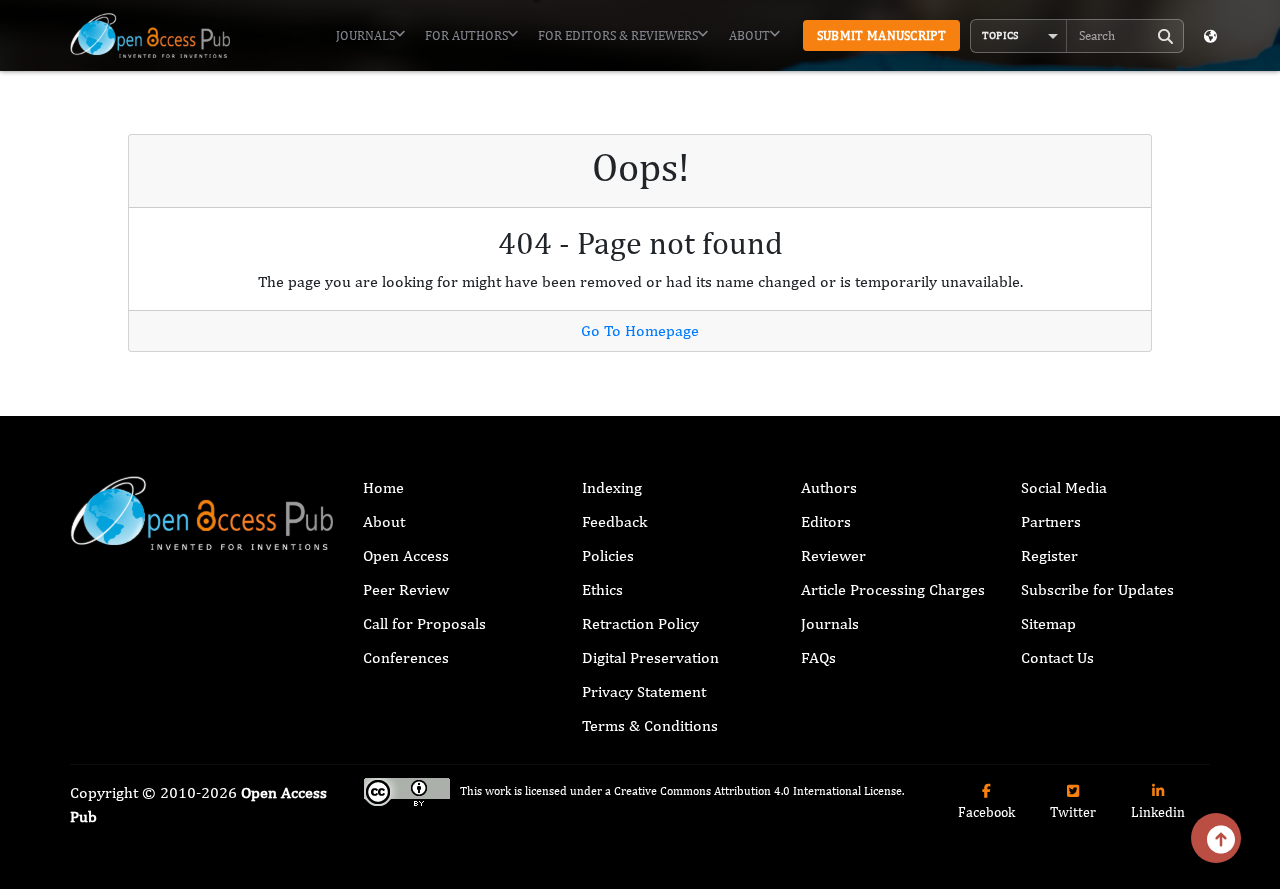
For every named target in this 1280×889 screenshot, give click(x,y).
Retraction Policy (640, 623)
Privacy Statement (644, 691)
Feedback (614, 521)
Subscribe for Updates (1097, 589)
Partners (1051, 521)
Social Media (1064, 487)
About (749, 35)
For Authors (466, 35)
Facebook (986, 812)
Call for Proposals (424, 623)
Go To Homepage (640, 330)
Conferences (406, 657)
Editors (826, 521)
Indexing (612, 487)
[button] (1019, 36)
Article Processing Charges (893, 589)
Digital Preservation (650, 657)
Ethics (602, 589)
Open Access (406, 555)
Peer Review (406, 589)
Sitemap (1048, 623)
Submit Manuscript (881, 35)
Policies (608, 555)
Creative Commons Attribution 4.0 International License (758, 792)
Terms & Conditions (650, 725)
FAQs (818, 657)
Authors (829, 487)
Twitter (1073, 812)
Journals (365, 35)
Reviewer (833, 555)
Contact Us (1057, 657)
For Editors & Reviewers (618, 35)
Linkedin (1158, 812)
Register (1049, 555)
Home (383, 487)
